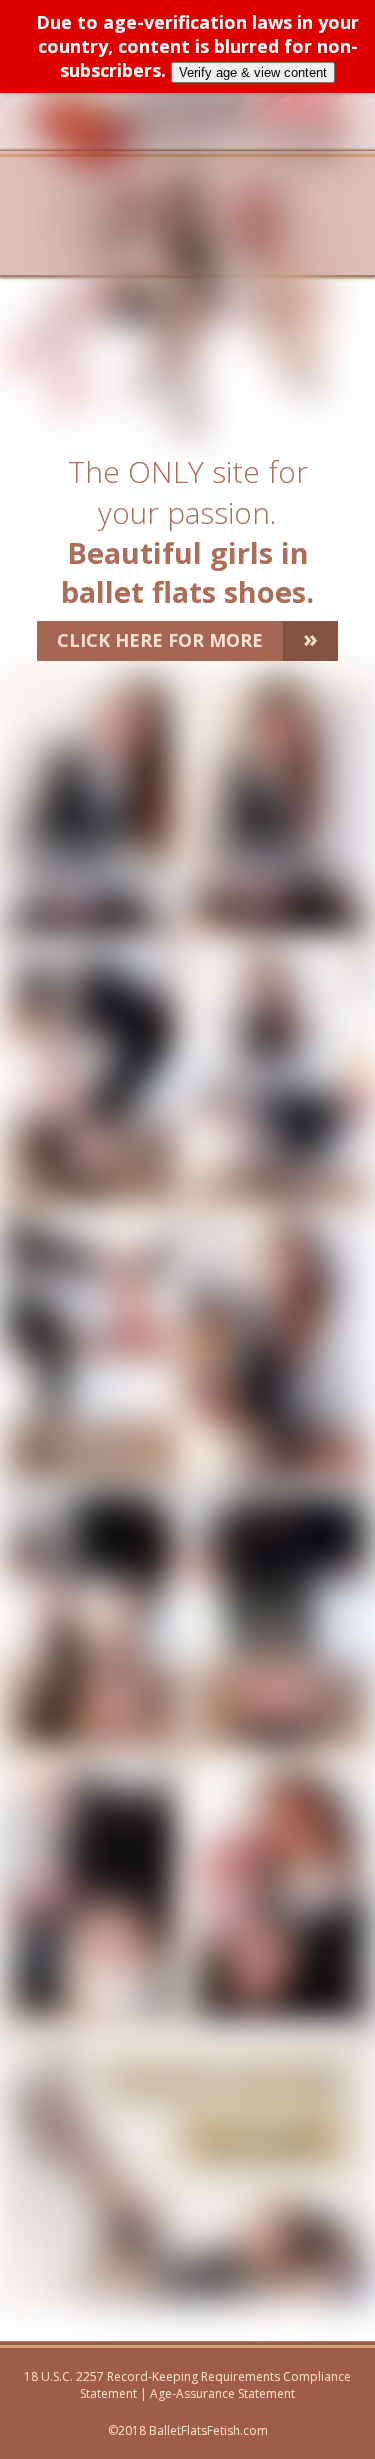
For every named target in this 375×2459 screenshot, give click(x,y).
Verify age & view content (253, 72)
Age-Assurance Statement (222, 2393)
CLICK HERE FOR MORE (187, 637)
